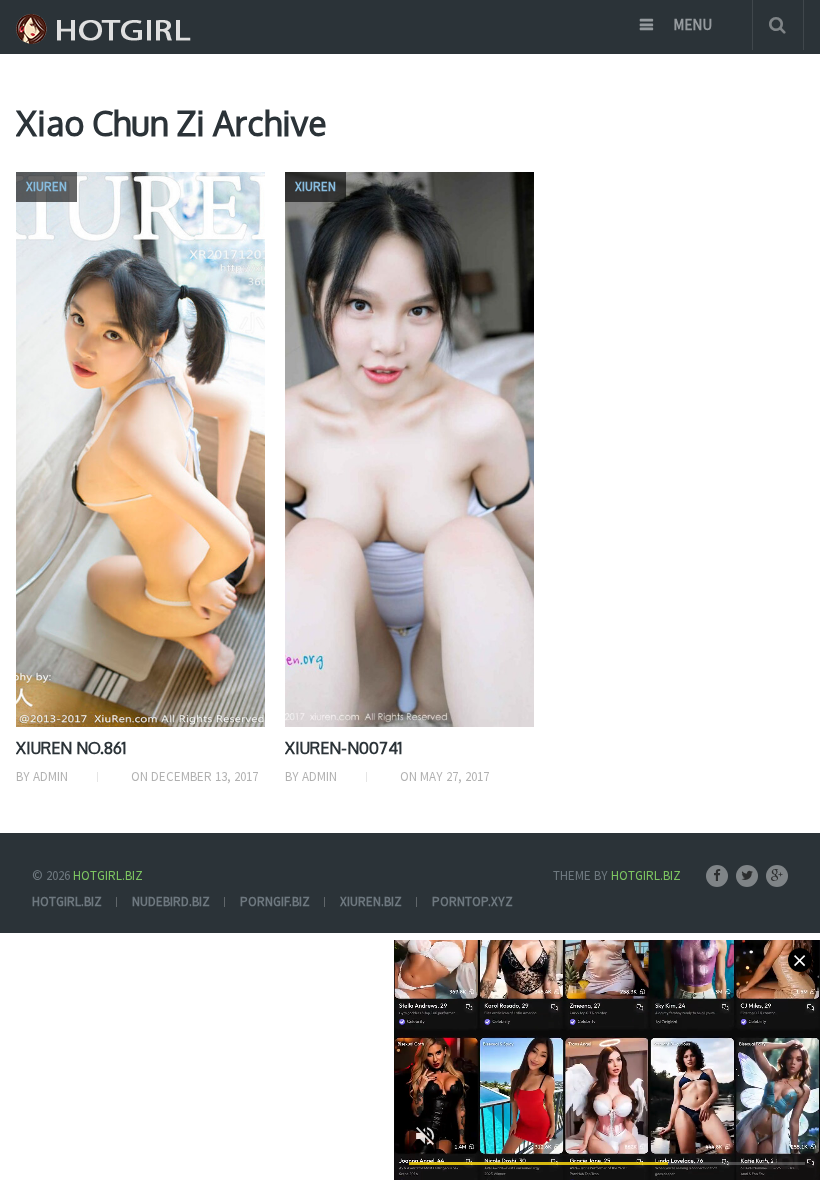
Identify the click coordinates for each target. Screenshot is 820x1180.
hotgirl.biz (67, 901)
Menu (692, 24)
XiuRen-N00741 (343, 748)
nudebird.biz (171, 901)
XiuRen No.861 (71, 748)
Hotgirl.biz (108, 875)
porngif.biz (275, 901)
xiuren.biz (371, 901)
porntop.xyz (472, 901)
